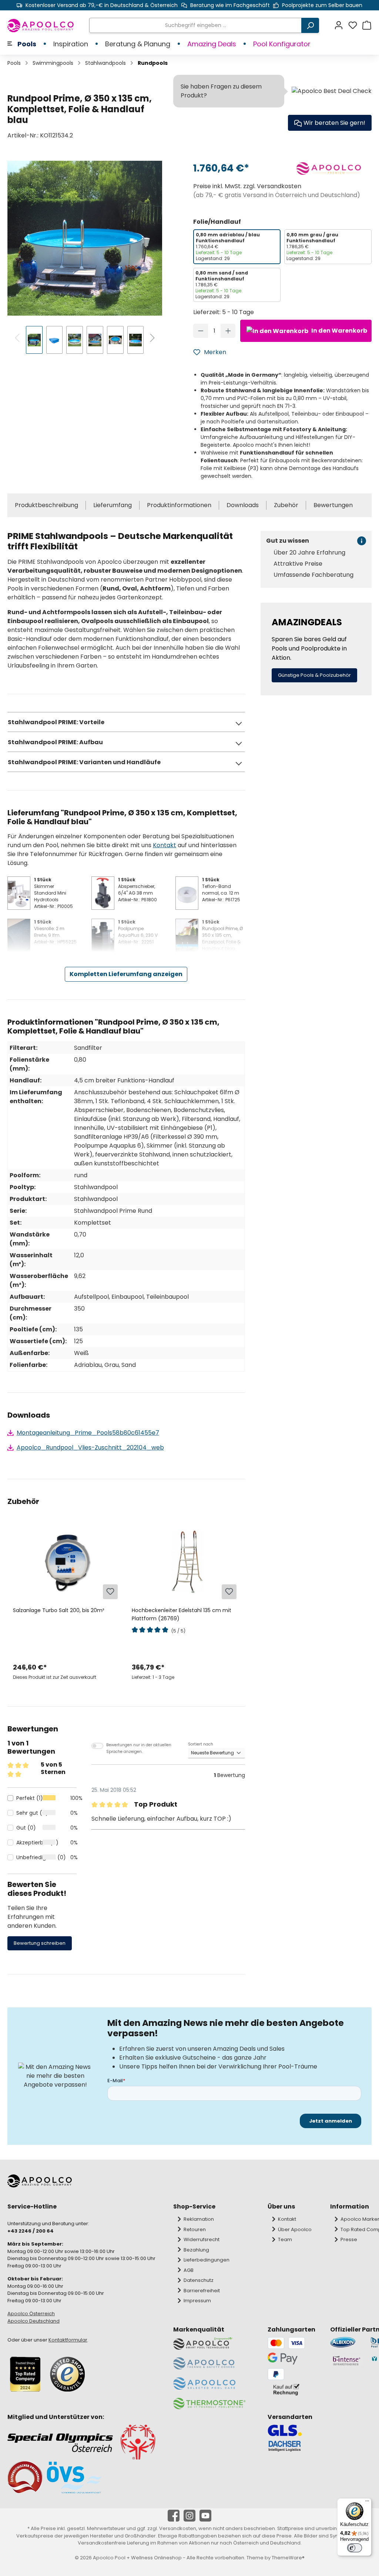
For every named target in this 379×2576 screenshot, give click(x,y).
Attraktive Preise (298, 564)
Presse (349, 2239)
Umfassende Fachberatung (313, 575)
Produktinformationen (179, 505)
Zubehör (286, 505)
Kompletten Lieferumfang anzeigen (126, 974)
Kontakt (165, 845)
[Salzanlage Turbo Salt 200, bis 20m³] (67, 1564)
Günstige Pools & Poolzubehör (314, 675)
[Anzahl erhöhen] (228, 331)
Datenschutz (199, 2280)
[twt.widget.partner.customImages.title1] (347, 2342)
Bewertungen (333, 505)
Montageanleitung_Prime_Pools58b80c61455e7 (88, 1433)
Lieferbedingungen (207, 2260)
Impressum (197, 2301)
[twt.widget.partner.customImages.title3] (347, 2361)
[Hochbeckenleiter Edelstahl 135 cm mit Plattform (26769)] (185, 1564)
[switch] (355, 2548)
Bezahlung (196, 2250)
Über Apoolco (295, 2229)
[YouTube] (205, 2516)
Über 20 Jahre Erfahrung (309, 553)
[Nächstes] (152, 339)
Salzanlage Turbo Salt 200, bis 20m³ (58, 1610)
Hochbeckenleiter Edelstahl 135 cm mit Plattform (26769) (182, 1614)
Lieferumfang (113, 505)
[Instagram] (189, 2516)
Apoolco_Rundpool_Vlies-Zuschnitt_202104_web (90, 1447)
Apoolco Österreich (31, 2314)
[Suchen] (310, 25)
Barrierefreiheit (202, 2291)
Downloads (243, 505)
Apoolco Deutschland (33, 2321)
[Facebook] (174, 2516)
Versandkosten (178, 2528)
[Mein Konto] (341, 25)
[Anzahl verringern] (201, 331)
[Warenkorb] (367, 25)
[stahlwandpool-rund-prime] (85, 238)
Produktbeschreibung (46, 505)
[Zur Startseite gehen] (41, 26)
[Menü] (367, 2503)
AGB (189, 2270)
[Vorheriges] (18, 339)
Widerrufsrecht (202, 2239)
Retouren (195, 2229)
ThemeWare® (288, 2558)
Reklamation (199, 2219)
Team (285, 2239)
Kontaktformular (68, 2340)
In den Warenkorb (339, 331)
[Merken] (110, 1592)
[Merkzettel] (355, 25)
